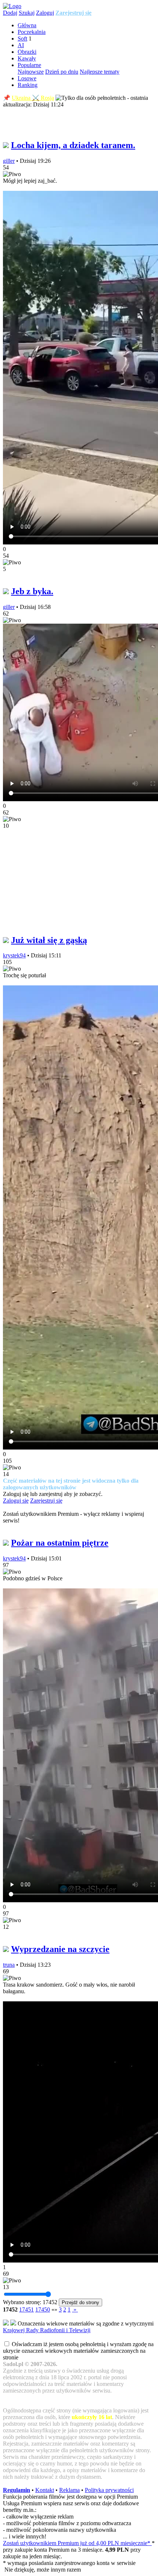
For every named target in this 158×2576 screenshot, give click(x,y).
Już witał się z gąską (49, 940)
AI (21, 45)
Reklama (69, 2490)
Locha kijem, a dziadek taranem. (73, 145)
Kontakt (45, 2490)
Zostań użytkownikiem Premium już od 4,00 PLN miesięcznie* (77, 2543)
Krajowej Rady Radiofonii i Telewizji (47, 2330)
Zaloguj (45, 13)
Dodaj (10, 13)
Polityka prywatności (109, 2490)
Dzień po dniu (62, 72)
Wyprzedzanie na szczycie (60, 1949)
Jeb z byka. (32, 591)
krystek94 (14, 955)
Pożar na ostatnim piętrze (60, 1543)
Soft (22, 38)
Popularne (29, 65)
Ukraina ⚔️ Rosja (33, 98)
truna (9, 1965)
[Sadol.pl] (12, 6)
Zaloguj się (16, 1501)
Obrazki (27, 52)
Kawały (27, 58)
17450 (43, 2309)
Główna (27, 25)
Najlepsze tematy (100, 72)
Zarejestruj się (73, 13)
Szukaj (27, 13)
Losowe (27, 78)
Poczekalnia (32, 32)
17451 (26, 2309)
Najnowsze (31, 72)
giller (9, 161)
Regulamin (17, 2490)
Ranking (28, 85)
